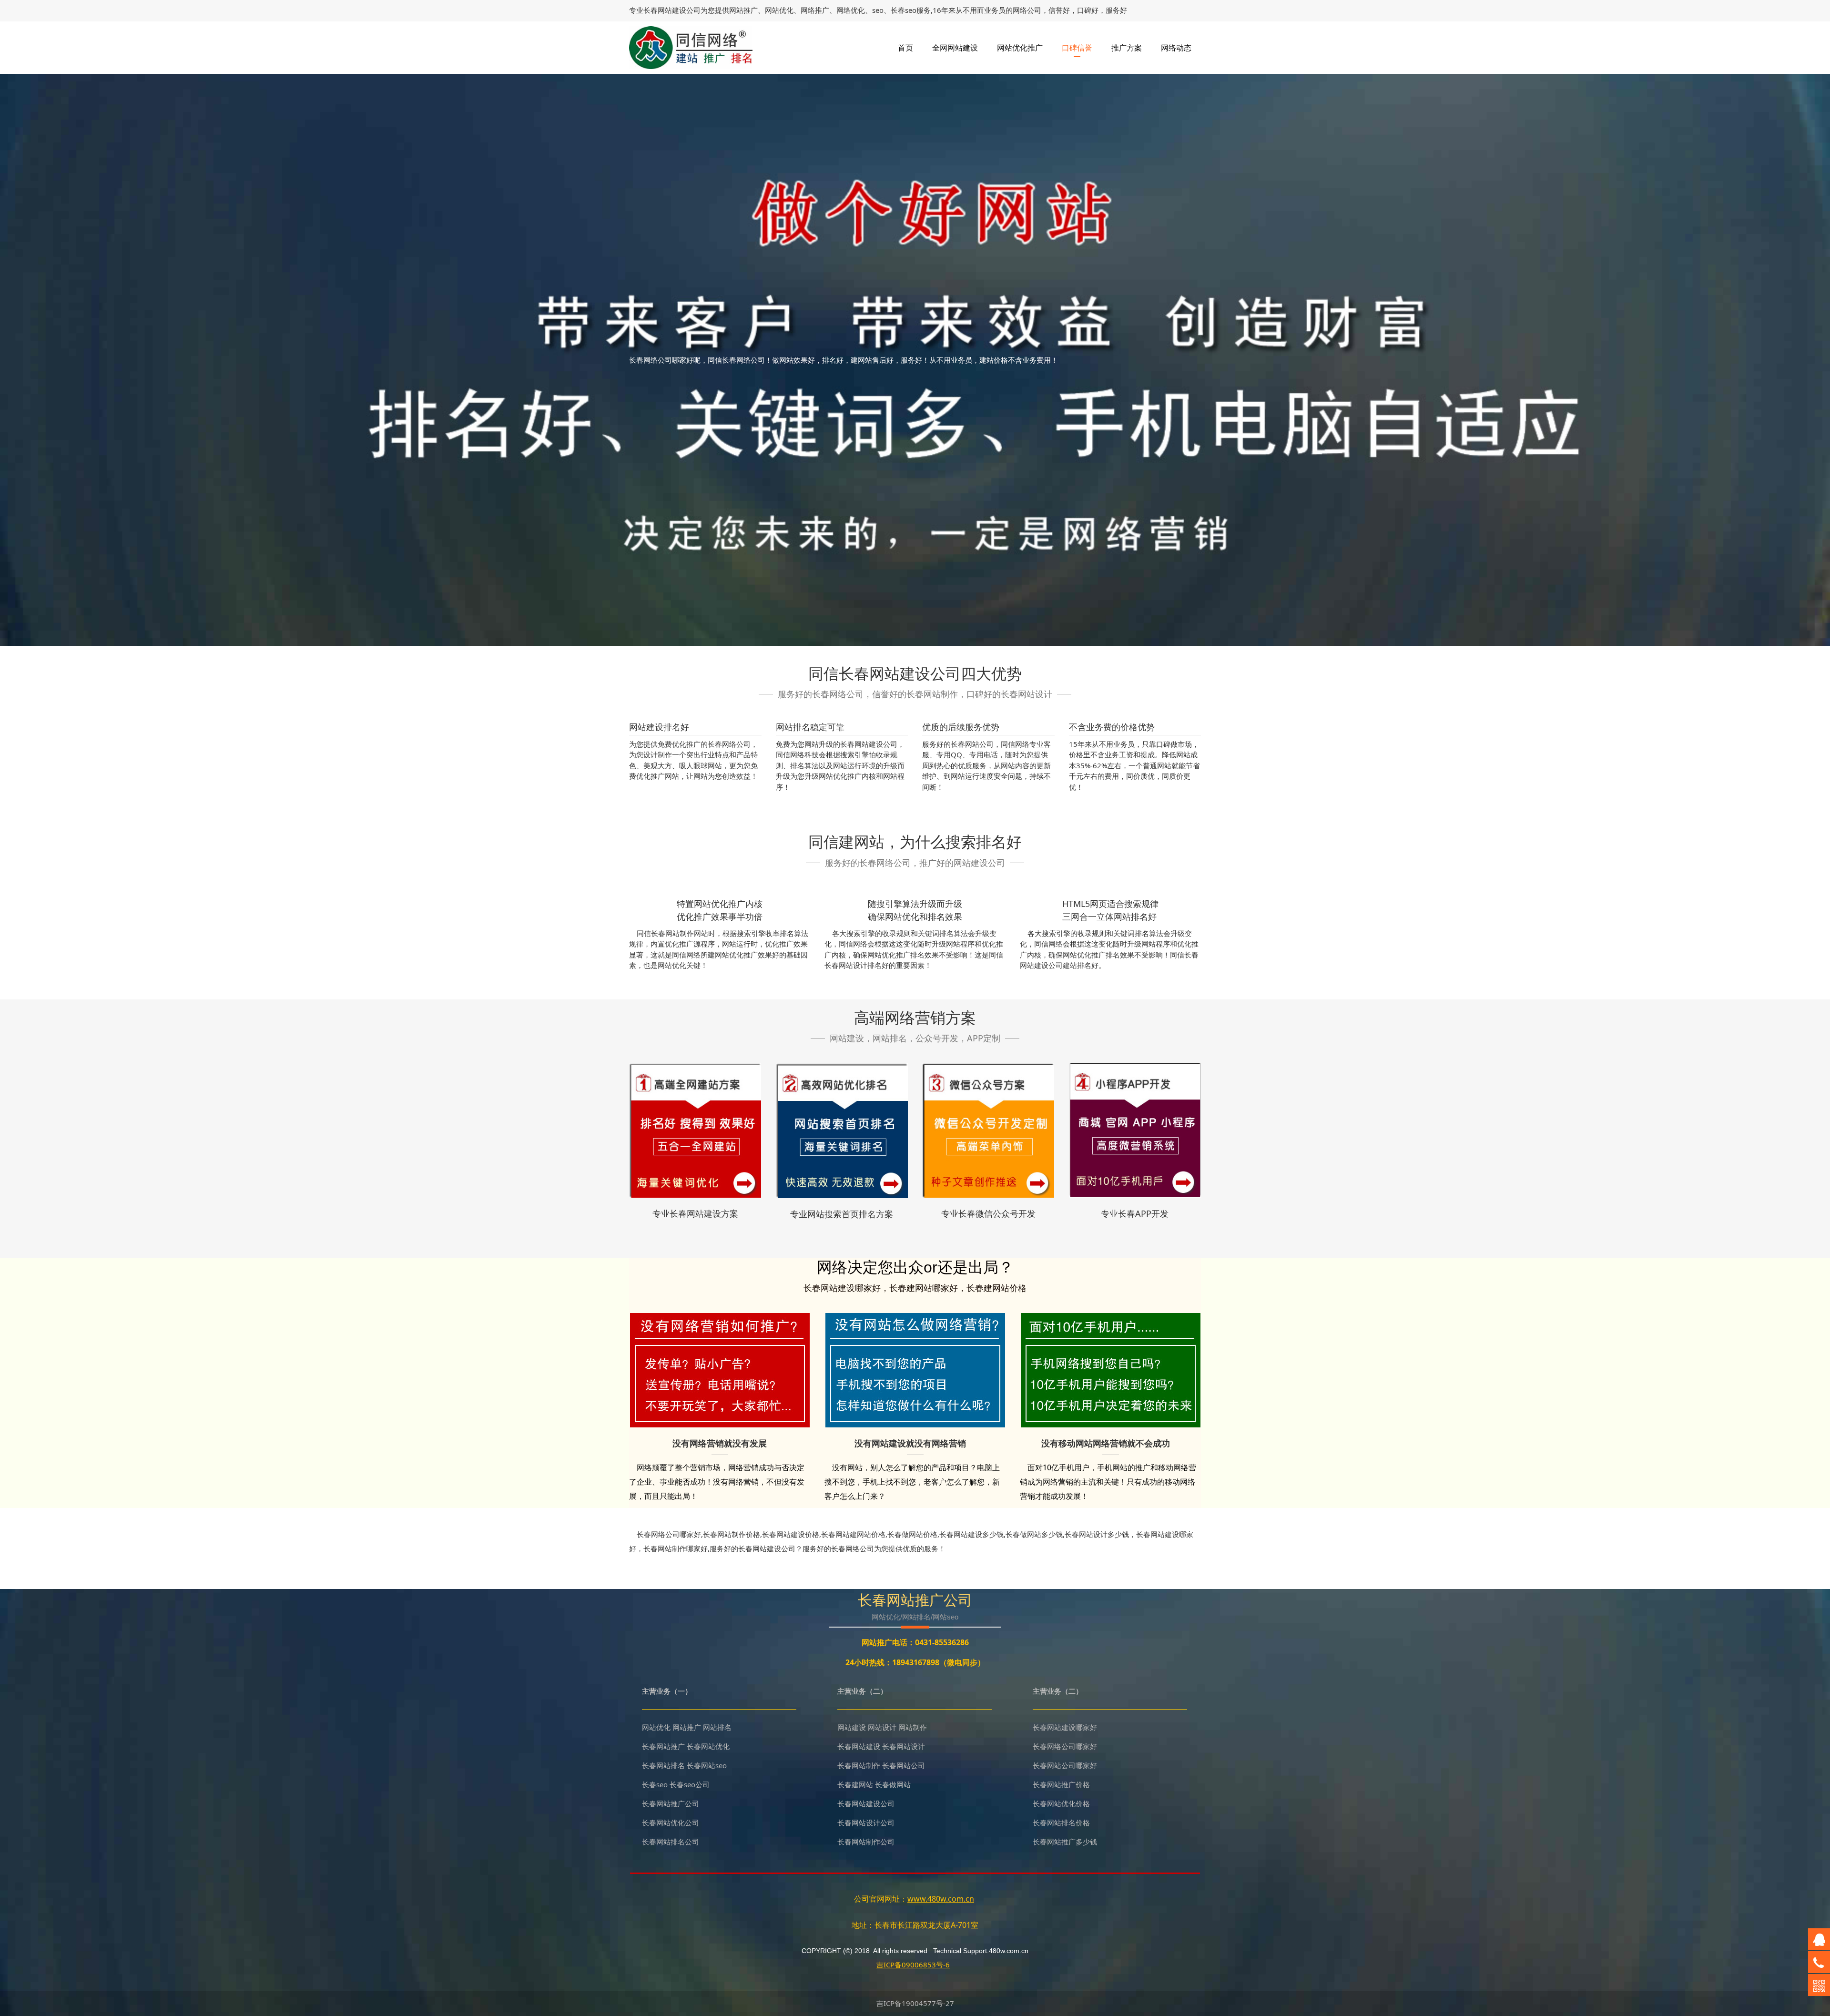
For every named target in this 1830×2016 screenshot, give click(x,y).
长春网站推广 (663, 1746)
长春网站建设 (665, 10)
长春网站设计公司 (866, 1823)
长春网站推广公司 (671, 1803)
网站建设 (852, 1727)
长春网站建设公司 (866, 1803)
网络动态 (1176, 48)
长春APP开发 (1143, 1213)
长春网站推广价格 (1061, 1784)
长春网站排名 (663, 1765)
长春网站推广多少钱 (1065, 1842)
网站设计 (882, 1727)
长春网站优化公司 (671, 1823)
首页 (905, 48)
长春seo (655, 1784)
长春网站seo (707, 1765)
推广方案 (1127, 48)
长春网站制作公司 (866, 1842)
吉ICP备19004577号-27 (915, 2003)
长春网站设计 (904, 1746)
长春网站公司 (904, 1765)
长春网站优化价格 (1061, 1803)
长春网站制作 (859, 1765)
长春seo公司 (690, 1784)
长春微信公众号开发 (997, 1213)
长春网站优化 (708, 1746)
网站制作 (913, 1727)
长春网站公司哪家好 (1065, 1765)
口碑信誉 (1077, 48)
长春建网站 (855, 1784)
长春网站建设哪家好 (1065, 1727)
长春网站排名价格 (1061, 1823)
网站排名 (717, 1727)
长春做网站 (893, 1784)
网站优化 (656, 1727)
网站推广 (687, 1727)
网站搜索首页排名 (842, 1214)
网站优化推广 (1020, 48)
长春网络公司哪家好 (1065, 1746)
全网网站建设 (955, 48)
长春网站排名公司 (671, 1842)
